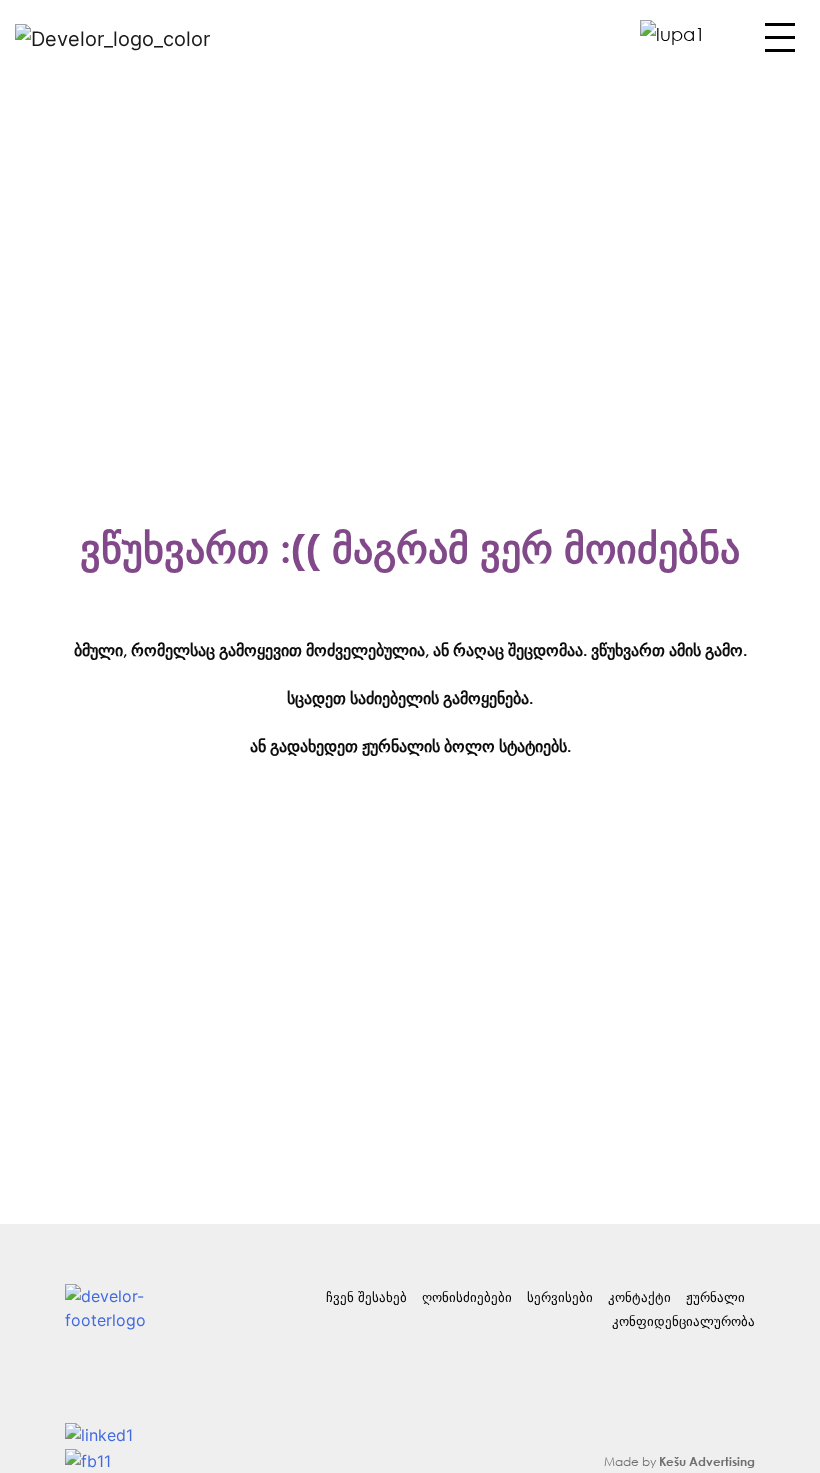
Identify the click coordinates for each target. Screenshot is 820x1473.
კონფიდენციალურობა (683, 1321)
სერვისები (560, 1297)
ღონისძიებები (467, 1297)
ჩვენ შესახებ (366, 1297)
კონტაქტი (639, 1297)
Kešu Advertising (707, 1461)
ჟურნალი (715, 1297)
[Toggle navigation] (777, 43)
